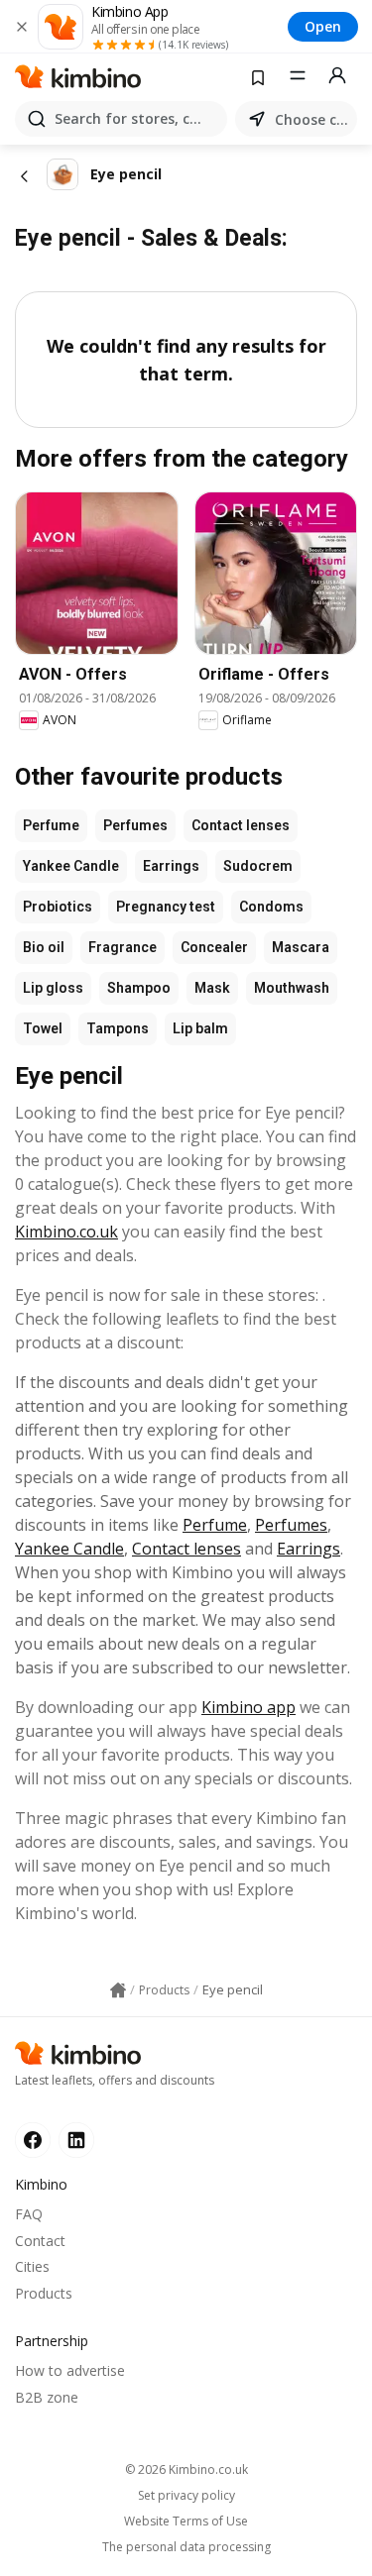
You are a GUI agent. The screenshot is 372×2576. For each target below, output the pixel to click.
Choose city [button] (312, 119)
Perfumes (135, 825)
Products (44, 2293)
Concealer (214, 947)
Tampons (118, 1028)
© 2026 (186, 2469)
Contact (40, 2241)
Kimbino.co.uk (66, 1232)
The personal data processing (186, 2547)
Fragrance (123, 947)
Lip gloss (53, 988)
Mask (212, 988)
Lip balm (200, 1028)
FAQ (29, 2214)
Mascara (301, 947)
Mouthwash (292, 988)
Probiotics (58, 907)
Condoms (271, 907)
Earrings (171, 866)
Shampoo (139, 988)
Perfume (51, 825)
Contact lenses (241, 825)
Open (323, 26)
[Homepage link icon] (118, 1990)
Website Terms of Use (186, 2522)
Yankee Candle (71, 866)
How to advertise (70, 2370)
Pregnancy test (166, 907)
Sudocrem (258, 866)
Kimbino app (248, 1707)
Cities (32, 2266)
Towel (43, 1028)
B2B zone (47, 2397)
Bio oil (44, 947)
